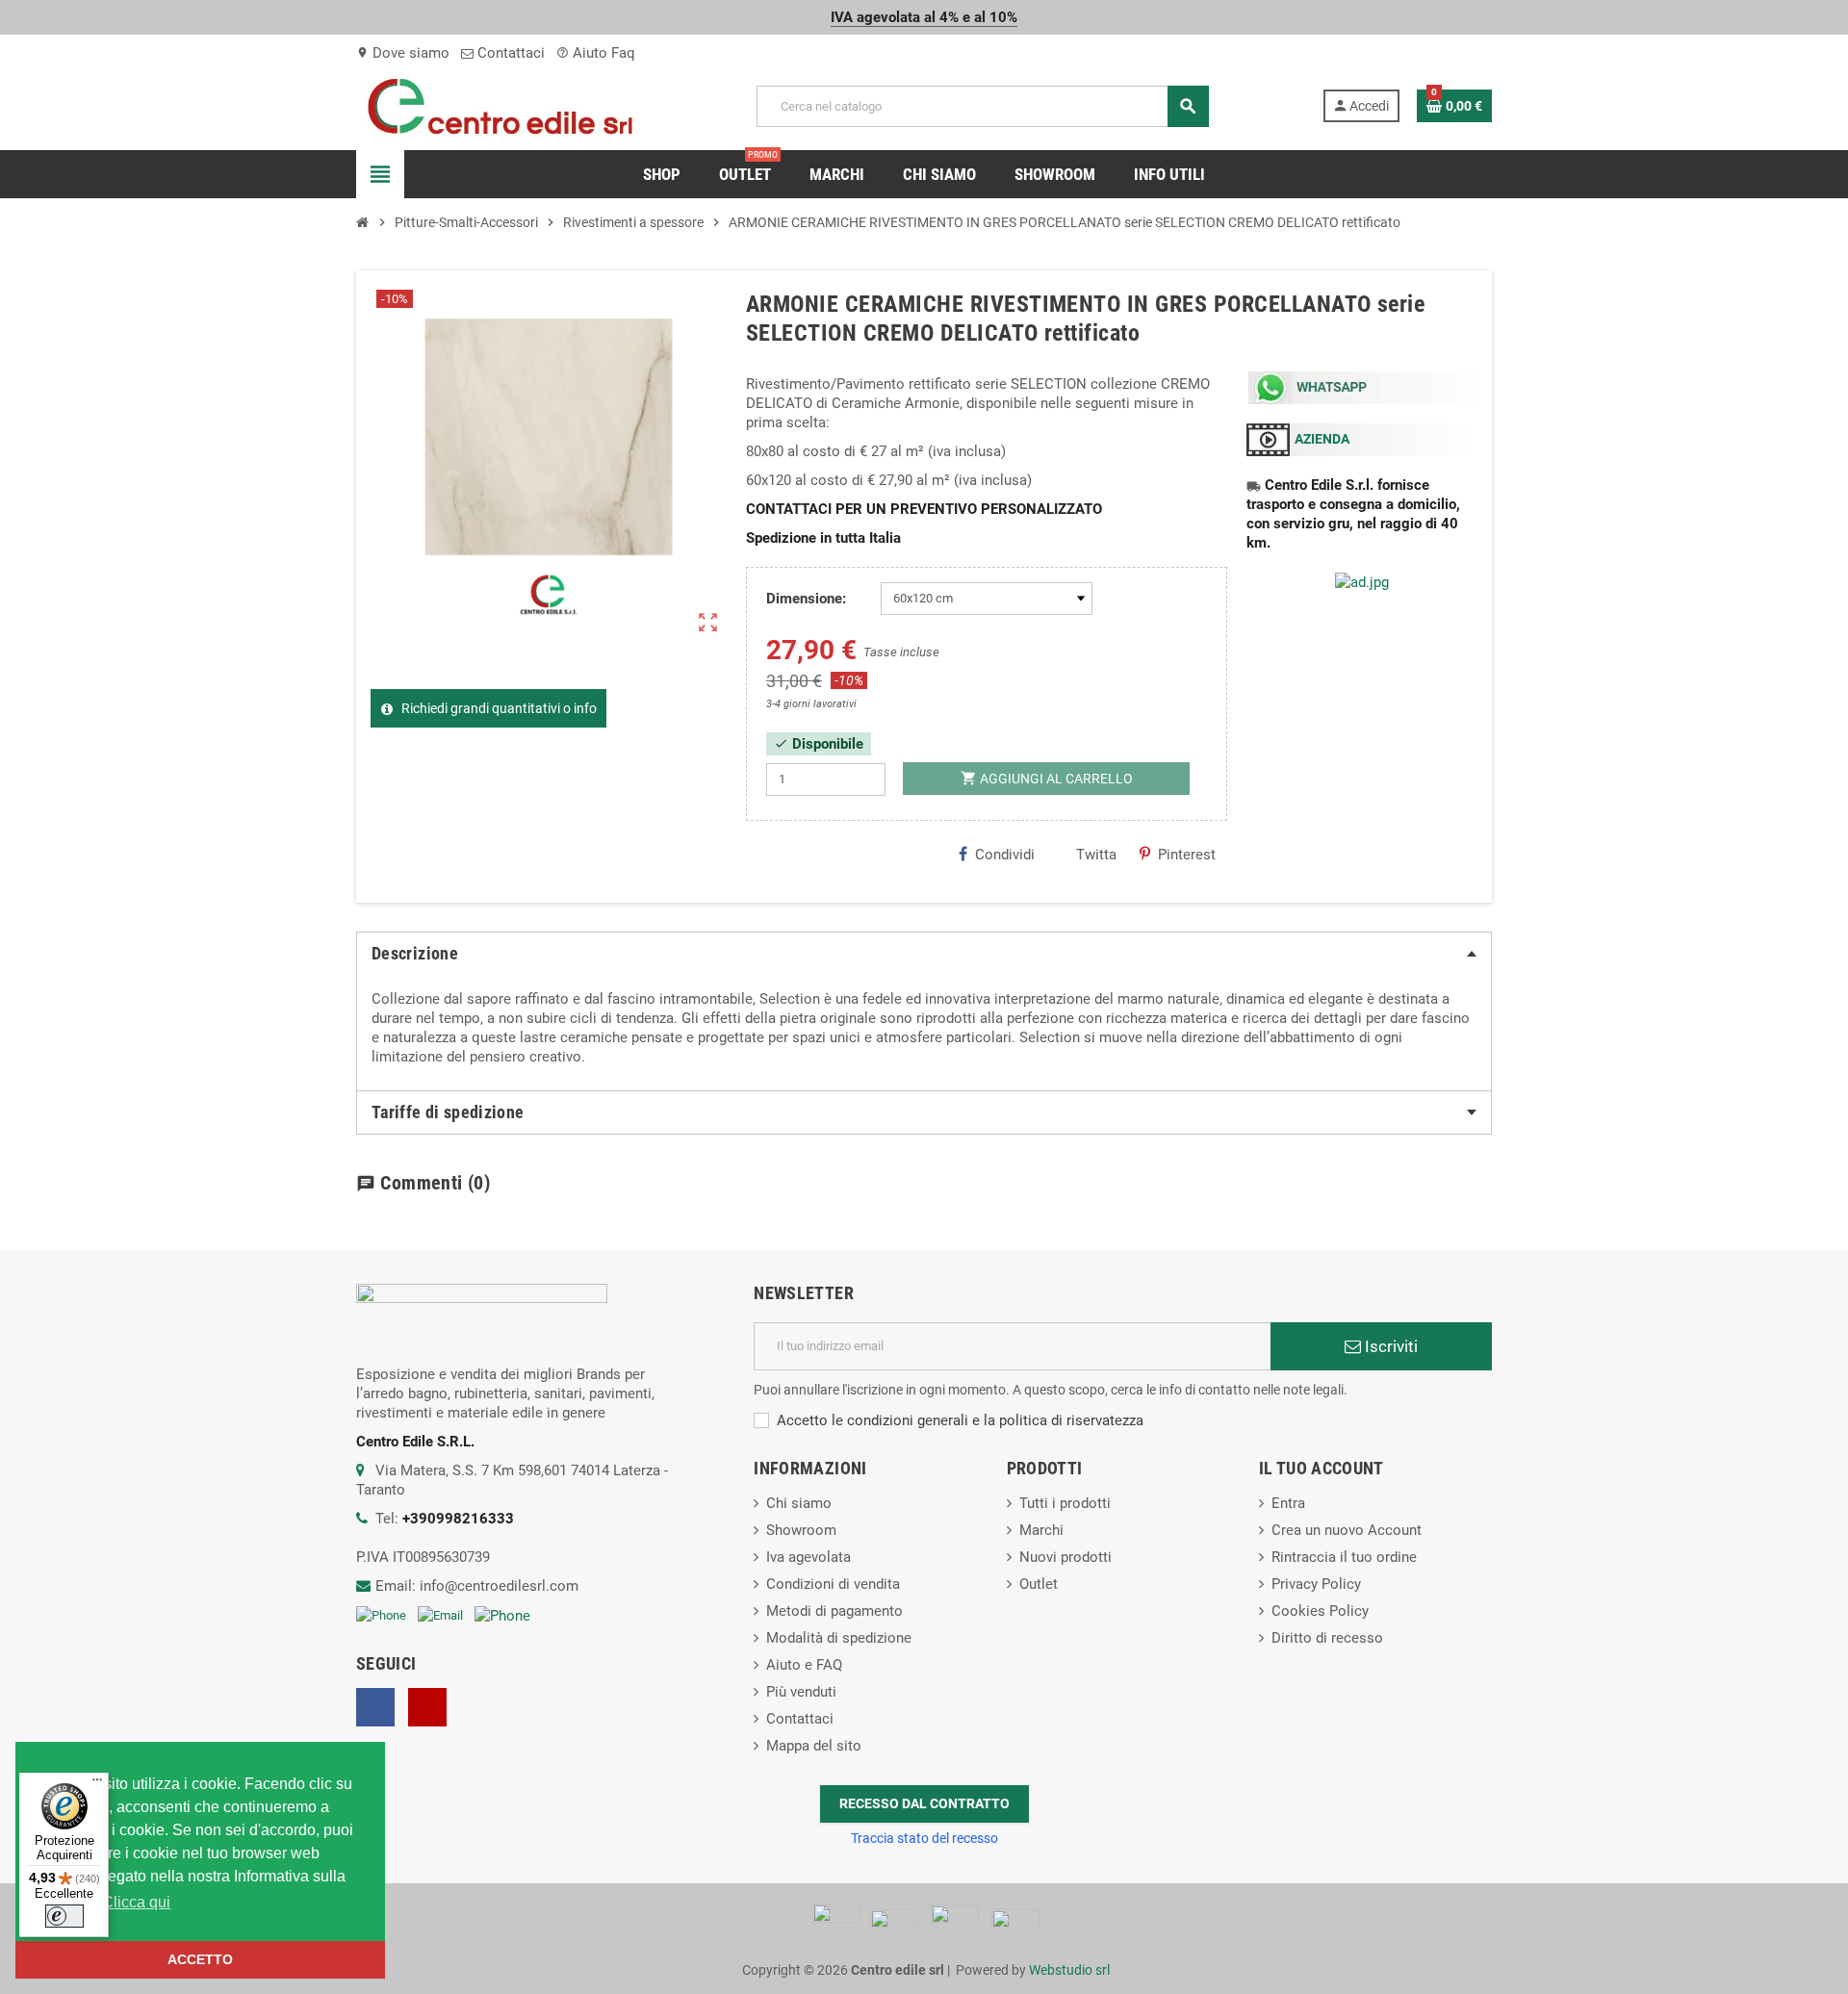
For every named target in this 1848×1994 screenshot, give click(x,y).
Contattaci (509, 53)
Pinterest (1187, 855)
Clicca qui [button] (136, 1902)
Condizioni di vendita (833, 1584)
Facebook (375, 1707)
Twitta (1096, 855)
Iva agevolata (808, 1557)
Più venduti (801, 1692)
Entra (1288, 1503)
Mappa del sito (814, 1746)
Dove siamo (403, 53)
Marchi (1041, 1530)
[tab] (924, 954)
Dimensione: (806, 599)
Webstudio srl (1069, 1970)
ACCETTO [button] (200, 1959)
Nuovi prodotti (1065, 1557)
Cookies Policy (1320, 1611)
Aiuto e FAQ (804, 1665)
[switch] (64, 1916)
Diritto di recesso (1327, 1638)
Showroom (801, 1530)
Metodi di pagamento (834, 1611)
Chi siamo (799, 1503)
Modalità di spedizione (839, 1638)
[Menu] (97, 1784)
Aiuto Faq (596, 53)
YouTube (427, 1707)
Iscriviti (1389, 1346)
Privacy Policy (1316, 1584)
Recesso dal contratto (924, 1803)
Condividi (1005, 855)
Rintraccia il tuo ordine (1344, 1557)
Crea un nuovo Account (1347, 1530)
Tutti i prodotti (1065, 1503)
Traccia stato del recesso (924, 1838)
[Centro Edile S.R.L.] (500, 105)
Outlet (1039, 1584)
